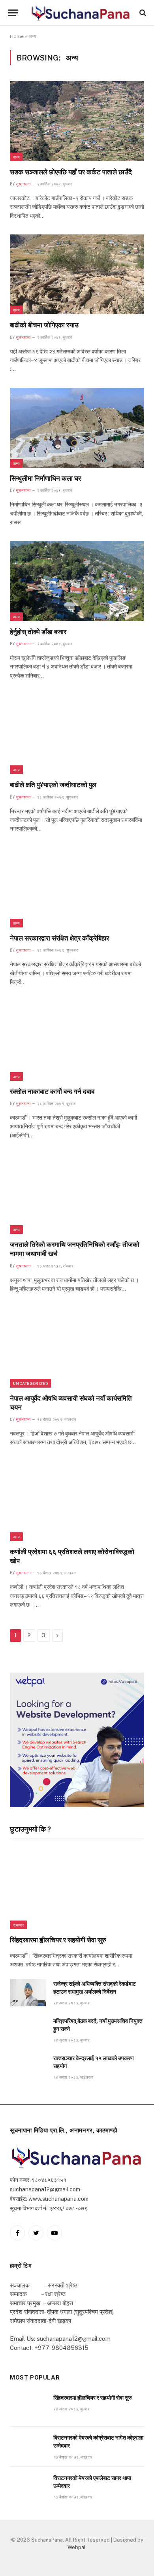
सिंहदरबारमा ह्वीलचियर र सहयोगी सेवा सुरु (58, 1940)
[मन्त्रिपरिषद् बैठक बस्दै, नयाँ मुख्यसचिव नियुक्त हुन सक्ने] (28, 2030)
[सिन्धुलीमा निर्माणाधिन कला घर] (77, 428)
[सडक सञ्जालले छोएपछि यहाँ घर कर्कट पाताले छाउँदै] (77, 121)
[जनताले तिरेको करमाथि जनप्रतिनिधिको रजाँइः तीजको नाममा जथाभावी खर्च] (77, 1194)
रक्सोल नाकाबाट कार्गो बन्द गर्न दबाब (52, 1092)
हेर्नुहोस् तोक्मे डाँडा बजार (38, 632)
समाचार (18, 1925)
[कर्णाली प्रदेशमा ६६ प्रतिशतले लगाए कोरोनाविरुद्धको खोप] (77, 1501)
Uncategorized (30, 1383)
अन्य (16, 157)
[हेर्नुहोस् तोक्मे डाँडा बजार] (77, 581)
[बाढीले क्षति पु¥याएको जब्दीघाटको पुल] (77, 734)
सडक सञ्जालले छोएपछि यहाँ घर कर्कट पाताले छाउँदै (71, 172)
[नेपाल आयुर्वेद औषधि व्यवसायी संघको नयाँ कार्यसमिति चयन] (77, 1347)
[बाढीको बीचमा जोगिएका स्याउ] (77, 274)
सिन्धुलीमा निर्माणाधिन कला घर (45, 478)
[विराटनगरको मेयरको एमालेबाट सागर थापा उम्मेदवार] (28, 2487)
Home (17, 36)
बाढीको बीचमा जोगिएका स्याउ (44, 325)
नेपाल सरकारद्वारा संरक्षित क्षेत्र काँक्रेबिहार (59, 938)
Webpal (77, 2547)
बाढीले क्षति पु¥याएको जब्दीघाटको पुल (53, 785)
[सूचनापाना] (81, 12)
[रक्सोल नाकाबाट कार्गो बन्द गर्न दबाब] (77, 1041)
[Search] (142, 13)
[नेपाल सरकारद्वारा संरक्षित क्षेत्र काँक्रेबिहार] (77, 888)
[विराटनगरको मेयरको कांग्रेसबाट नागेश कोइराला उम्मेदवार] (28, 2447)
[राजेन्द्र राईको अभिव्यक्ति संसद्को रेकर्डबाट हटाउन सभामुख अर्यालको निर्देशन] (28, 1993)
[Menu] (13, 13)
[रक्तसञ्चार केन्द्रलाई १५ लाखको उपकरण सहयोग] (28, 2067)
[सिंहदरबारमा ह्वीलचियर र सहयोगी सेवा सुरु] (77, 1889)
